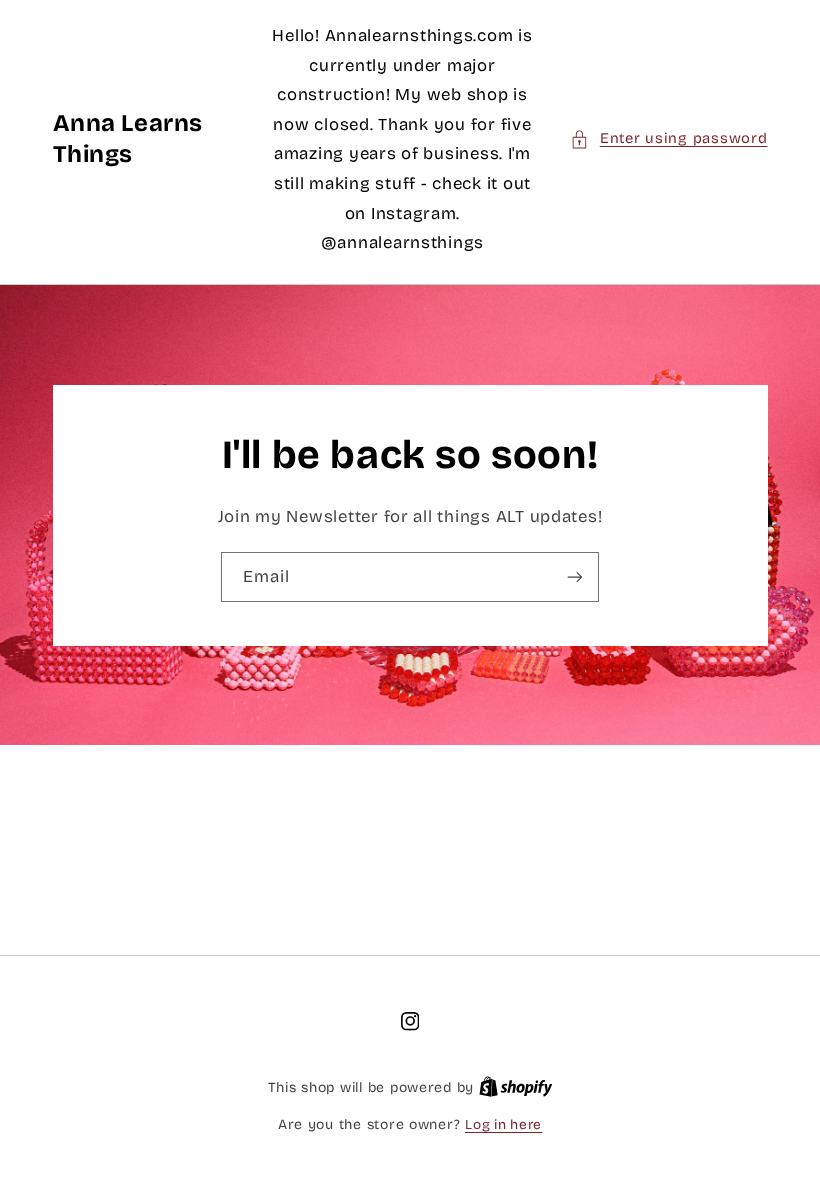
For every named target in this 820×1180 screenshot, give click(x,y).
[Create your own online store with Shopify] (516, 1087)
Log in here (503, 1124)
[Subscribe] (575, 576)
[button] (668, 139)
